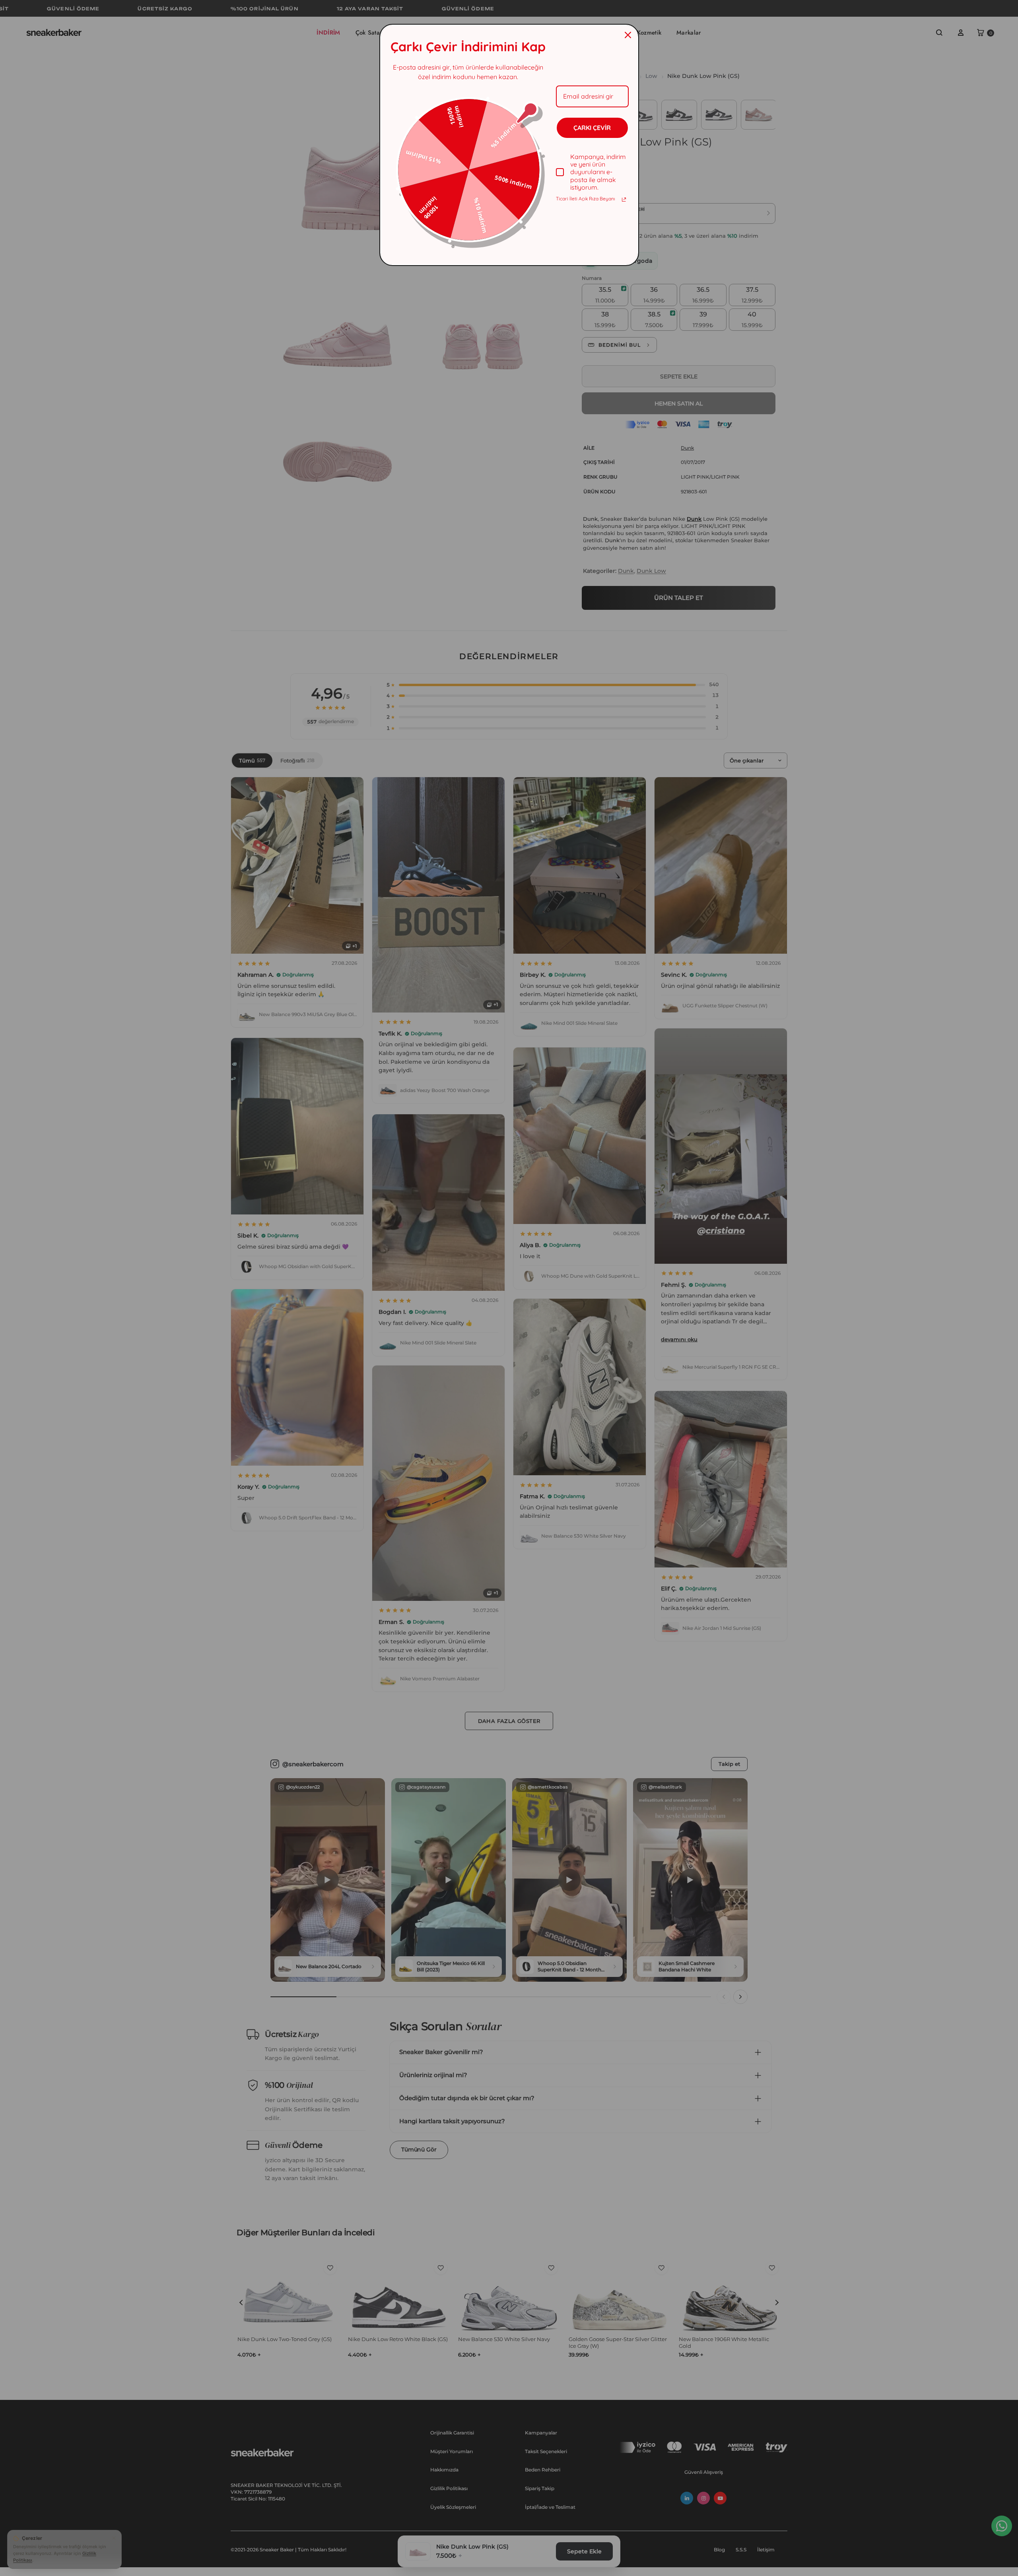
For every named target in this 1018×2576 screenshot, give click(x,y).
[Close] (628, 35)
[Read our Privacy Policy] (624, 200)
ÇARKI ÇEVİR (592, 128)
